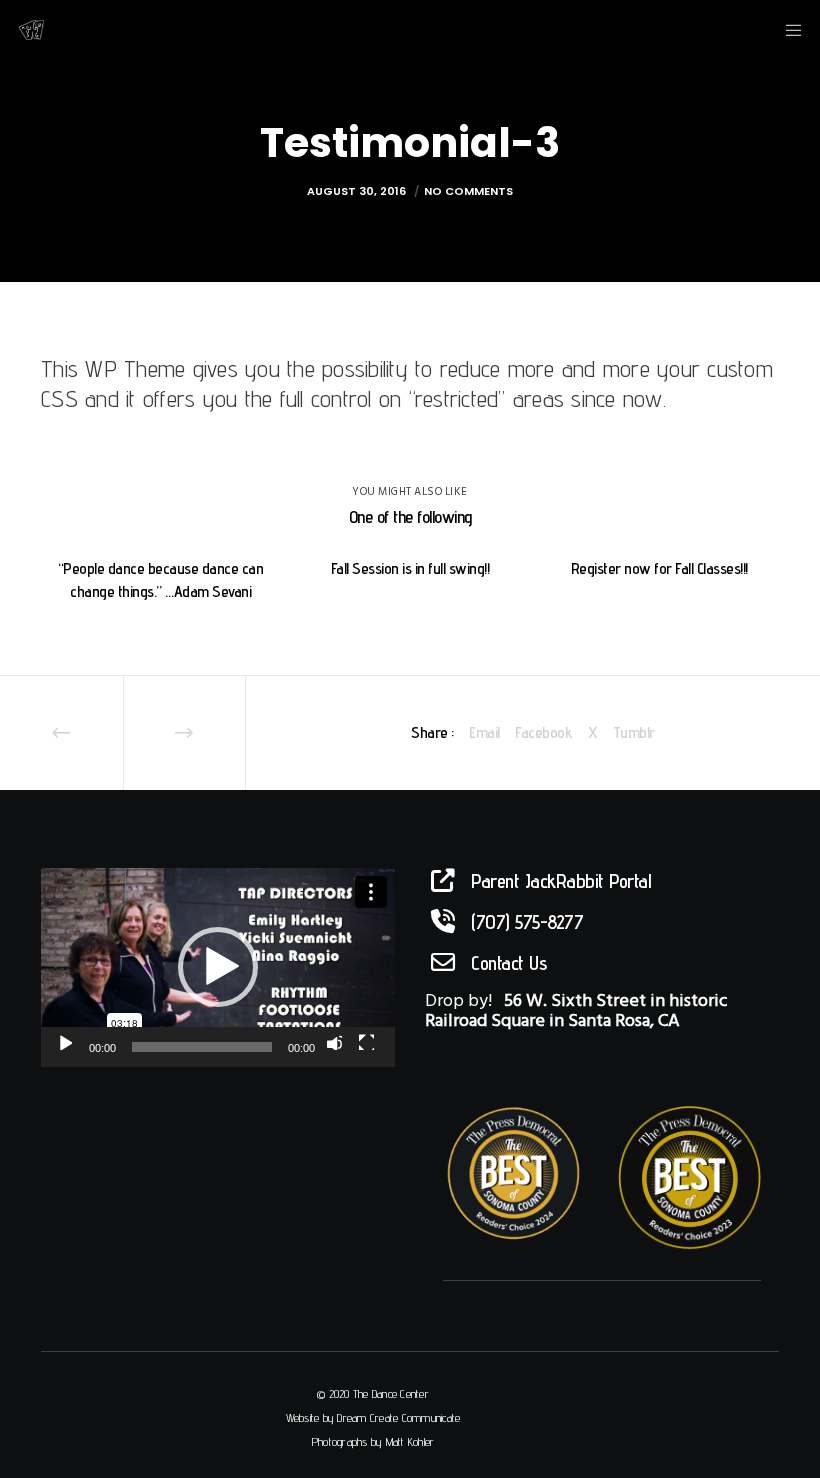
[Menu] (787, 30)
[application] (218, 967)
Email (484, 732)
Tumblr (634, 732)
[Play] (64, 1042)
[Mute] (334, 1042)
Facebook (543, 732)
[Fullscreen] (366, 1042)
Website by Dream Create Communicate (373, 1417)
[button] (218, 967)
